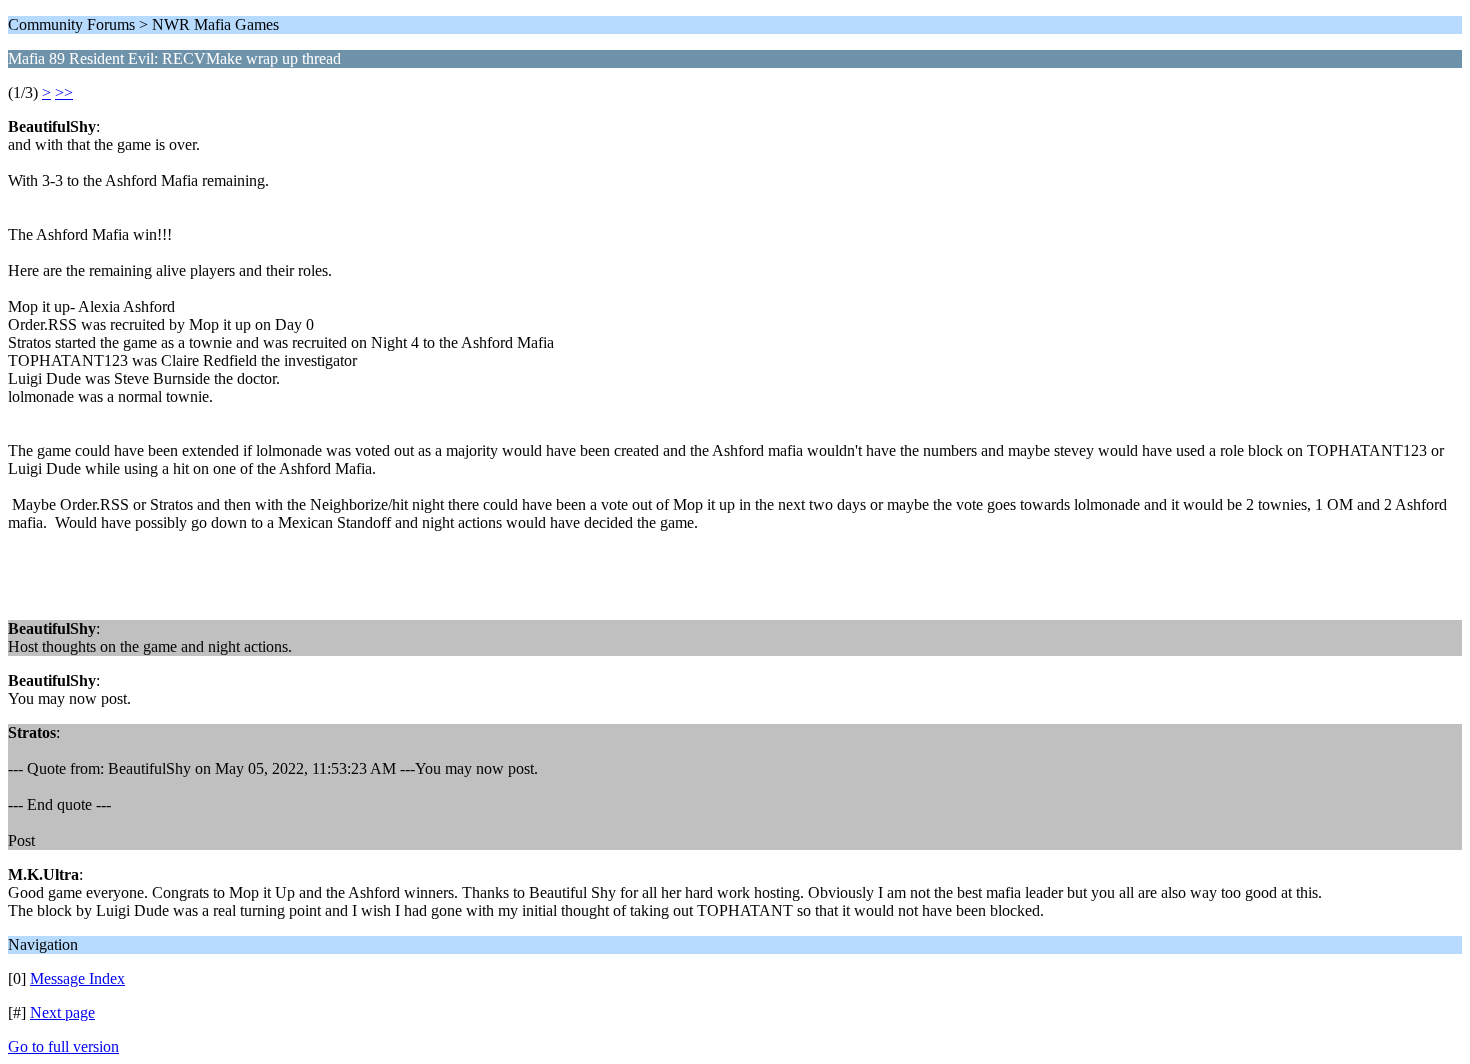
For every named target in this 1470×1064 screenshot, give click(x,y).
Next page (62, 1012)
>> (64, 92)
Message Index (77, 978)
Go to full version (63, 1046)
